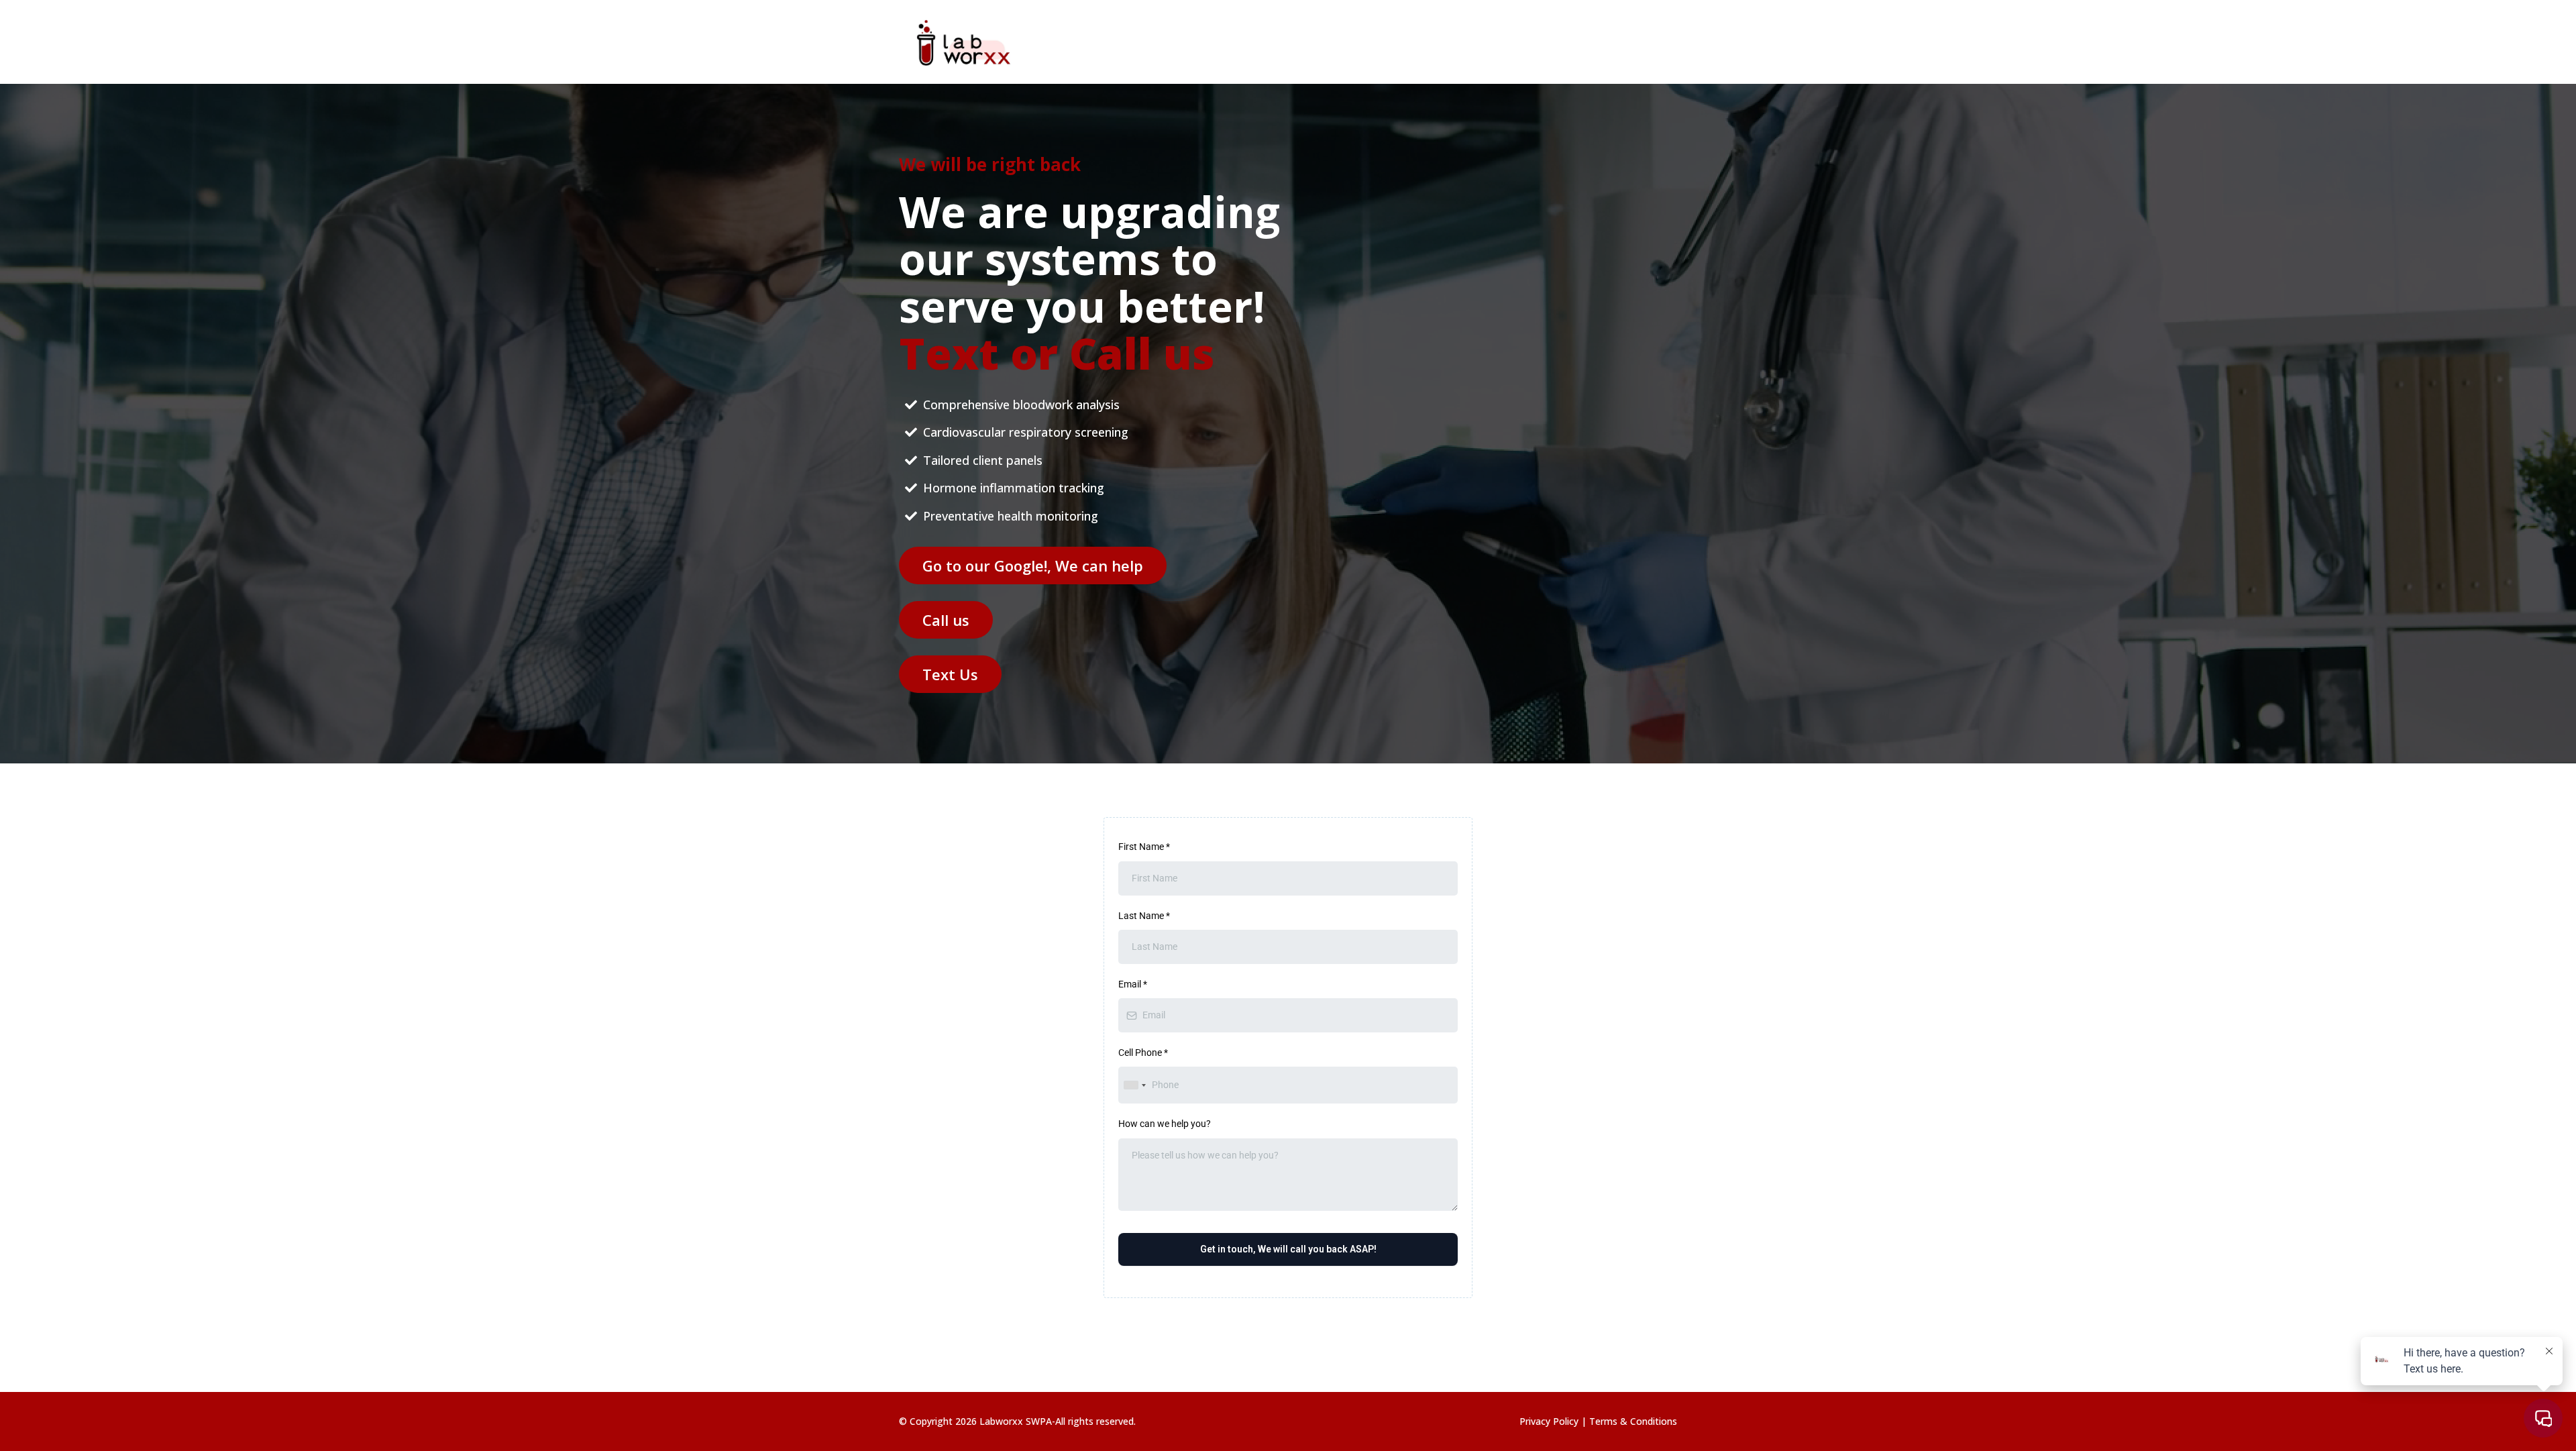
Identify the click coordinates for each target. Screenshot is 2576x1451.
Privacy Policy (1550, 1421)
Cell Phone (1143, 1053)
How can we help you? (1165, 1124)
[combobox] (1134, 1085)
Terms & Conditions (1633, 1421)
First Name (1144, 847)
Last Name (1144, 916)
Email (1133, 984)
